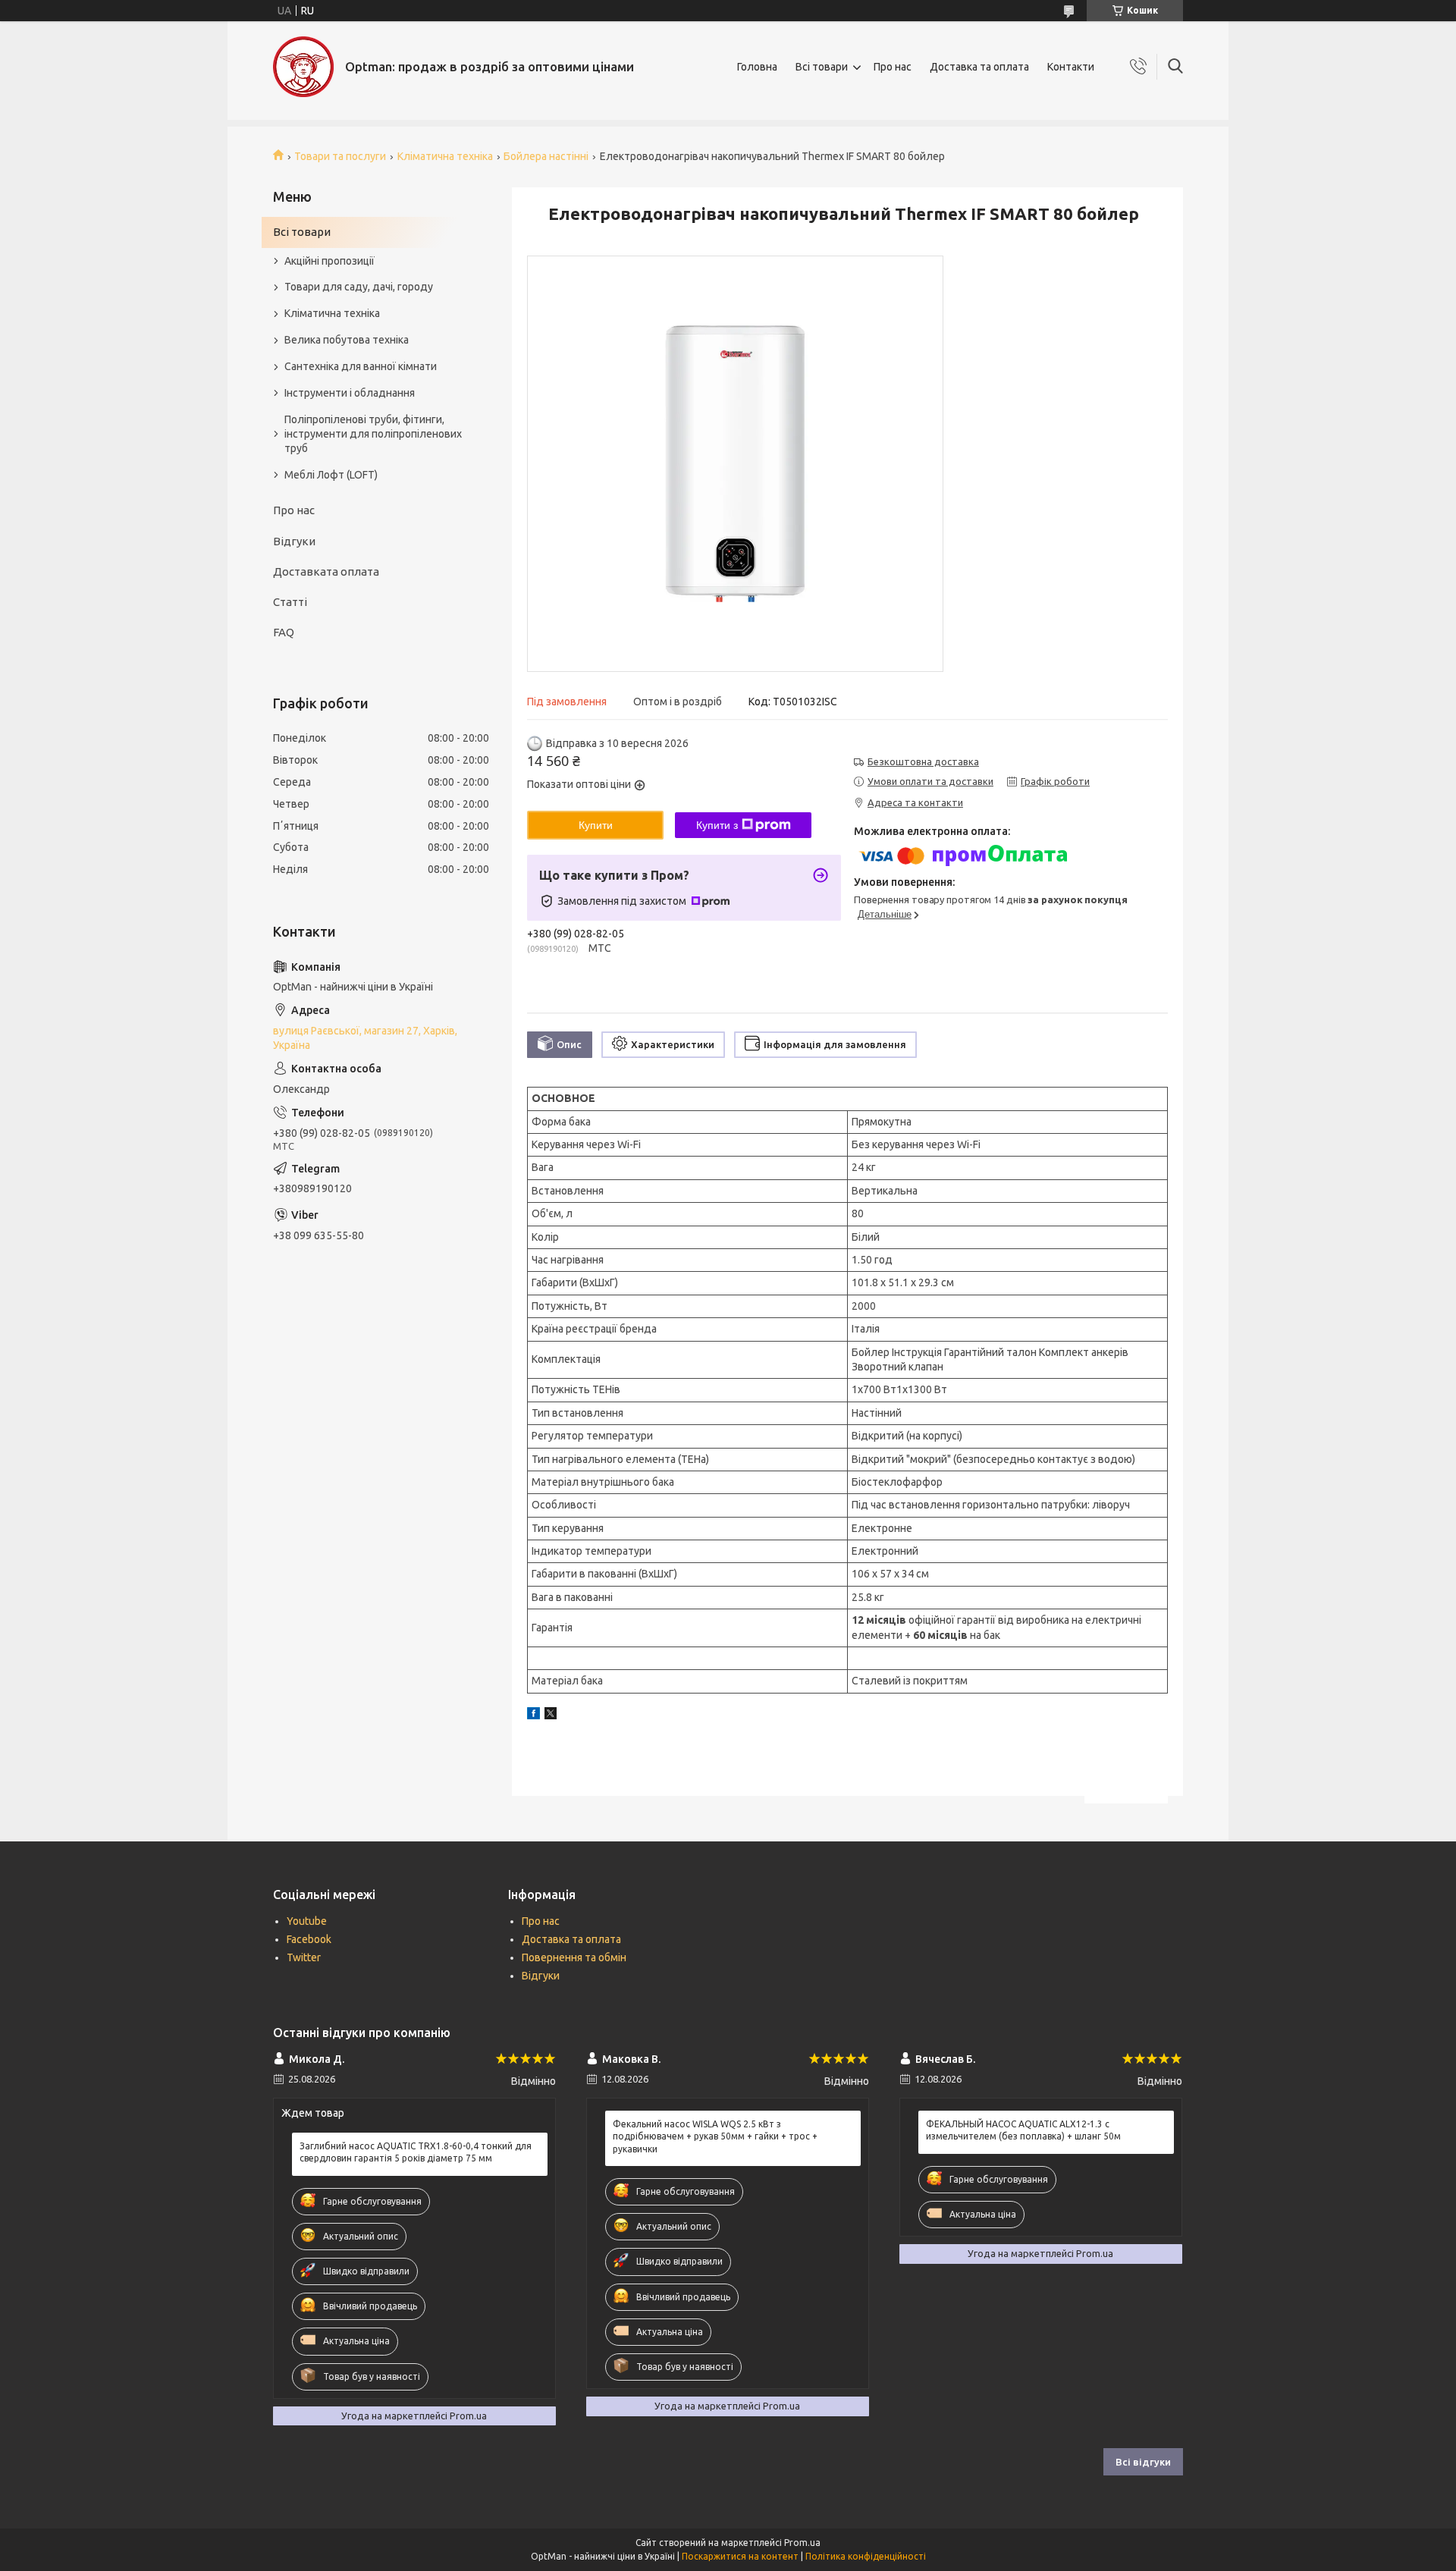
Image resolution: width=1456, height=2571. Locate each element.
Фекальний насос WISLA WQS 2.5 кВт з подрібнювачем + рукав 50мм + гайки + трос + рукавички (715, 2136)
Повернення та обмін (574, 1957)
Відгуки (294, 541)
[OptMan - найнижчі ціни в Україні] (303, 67)
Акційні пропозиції (329, 261)
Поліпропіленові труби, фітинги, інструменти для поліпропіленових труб (373, 434)
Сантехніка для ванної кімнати (361, 366)
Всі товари (822, 67)
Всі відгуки (1143, 2462)
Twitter (304, 1957)
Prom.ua (802, 2543)
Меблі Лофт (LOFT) (331, 475)
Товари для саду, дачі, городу (359, 287)
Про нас (893, 67)
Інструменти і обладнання (350, 393)
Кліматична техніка (445, 156)
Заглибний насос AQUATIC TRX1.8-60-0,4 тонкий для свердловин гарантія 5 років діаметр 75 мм (416, 2152)
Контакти (1071, 67)
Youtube (307, 1921)
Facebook (309, 1939)
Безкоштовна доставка (923, 761)
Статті (290, 602)
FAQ (284, 632)
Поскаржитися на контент (740, 2556)
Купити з (717, 825)
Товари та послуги (340, 156)
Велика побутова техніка (347, 340)
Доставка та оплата (979, 67)
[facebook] (533, 1716)
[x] (551, 1716)
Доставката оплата (326, 571)
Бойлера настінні (546, 156)
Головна (757, 67)
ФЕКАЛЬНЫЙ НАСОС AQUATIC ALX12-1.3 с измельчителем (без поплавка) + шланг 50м (1023, 2130)
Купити (596, 825)
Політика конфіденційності (866, 2556)
